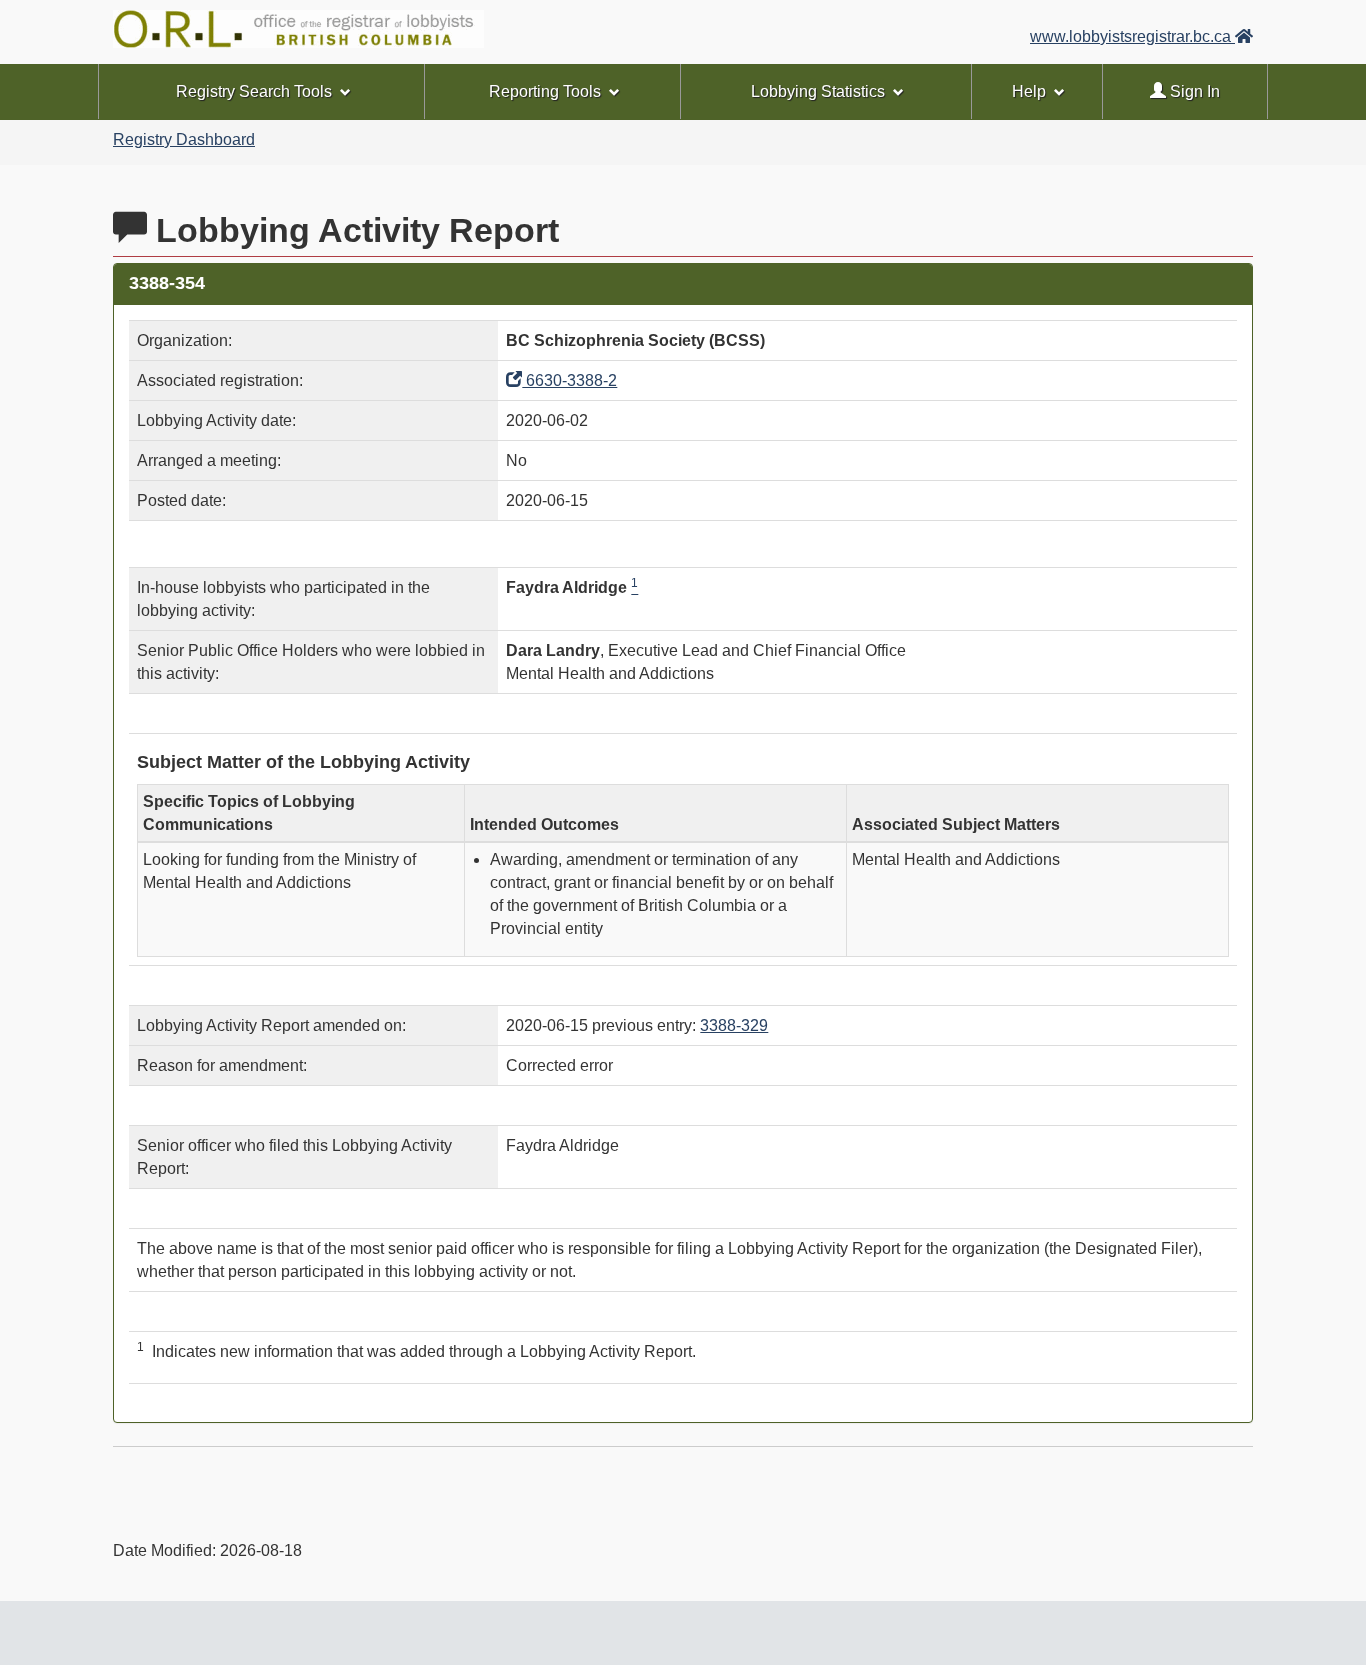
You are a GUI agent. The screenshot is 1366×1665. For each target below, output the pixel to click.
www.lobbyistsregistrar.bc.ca (1132, 36)
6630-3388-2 (569, 380)
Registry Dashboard (184, 139)
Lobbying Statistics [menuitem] (818, 91)
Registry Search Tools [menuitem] (254, 91)
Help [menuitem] (1029, 91)
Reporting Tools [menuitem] (545, 91)
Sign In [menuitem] (1193, 91)
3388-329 (734, 1025)
